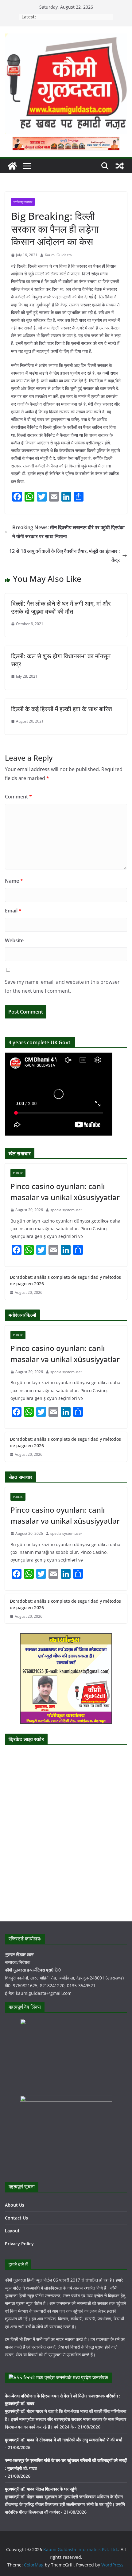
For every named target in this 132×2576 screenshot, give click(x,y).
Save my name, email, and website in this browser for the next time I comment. (62, 986)
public (18, 1173)
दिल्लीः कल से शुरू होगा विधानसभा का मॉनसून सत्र (61, 660)
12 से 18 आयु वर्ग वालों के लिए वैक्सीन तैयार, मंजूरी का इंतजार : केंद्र (64, 555)
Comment (18, 797)
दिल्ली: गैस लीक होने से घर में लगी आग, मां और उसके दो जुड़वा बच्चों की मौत (61, 607)
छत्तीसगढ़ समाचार (23, 202)
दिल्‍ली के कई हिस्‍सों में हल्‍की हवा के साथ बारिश (62, 709)
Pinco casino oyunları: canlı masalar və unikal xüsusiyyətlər (65, 1192)
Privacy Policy (19, 2244)
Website (14, 940)
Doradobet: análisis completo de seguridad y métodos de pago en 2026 (65, 1280)
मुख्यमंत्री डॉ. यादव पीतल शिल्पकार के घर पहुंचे (41, 2489)
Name (14, 881)
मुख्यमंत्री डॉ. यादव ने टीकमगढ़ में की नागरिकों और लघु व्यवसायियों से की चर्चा (64, 2440)
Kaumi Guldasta (58, 255)
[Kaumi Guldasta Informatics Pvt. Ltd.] (12, 166)
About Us (15, 2205)
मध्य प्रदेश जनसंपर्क (90, 2377)
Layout (12, 2231)
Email (13, 911)
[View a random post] (120, 166)
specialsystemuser (66, 1210)
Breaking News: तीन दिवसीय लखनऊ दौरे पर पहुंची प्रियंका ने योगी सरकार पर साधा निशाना (68, 532)
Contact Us (16, 2218)
